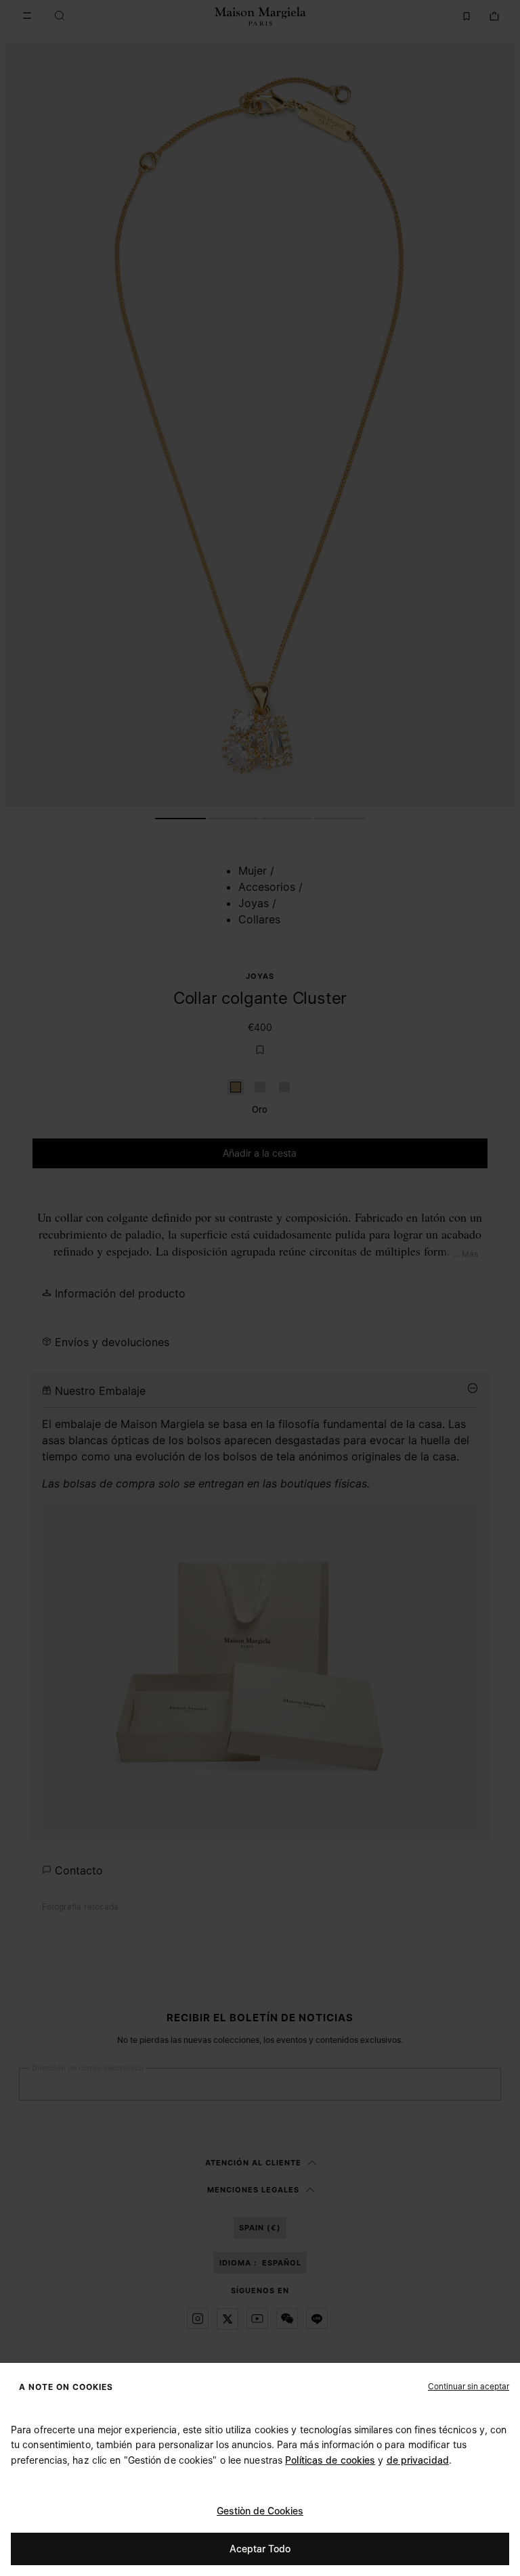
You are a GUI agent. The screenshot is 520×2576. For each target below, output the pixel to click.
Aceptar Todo (260, 2549)
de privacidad (418, 2460)
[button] (469, 2386)
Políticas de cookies (330, 2460)
